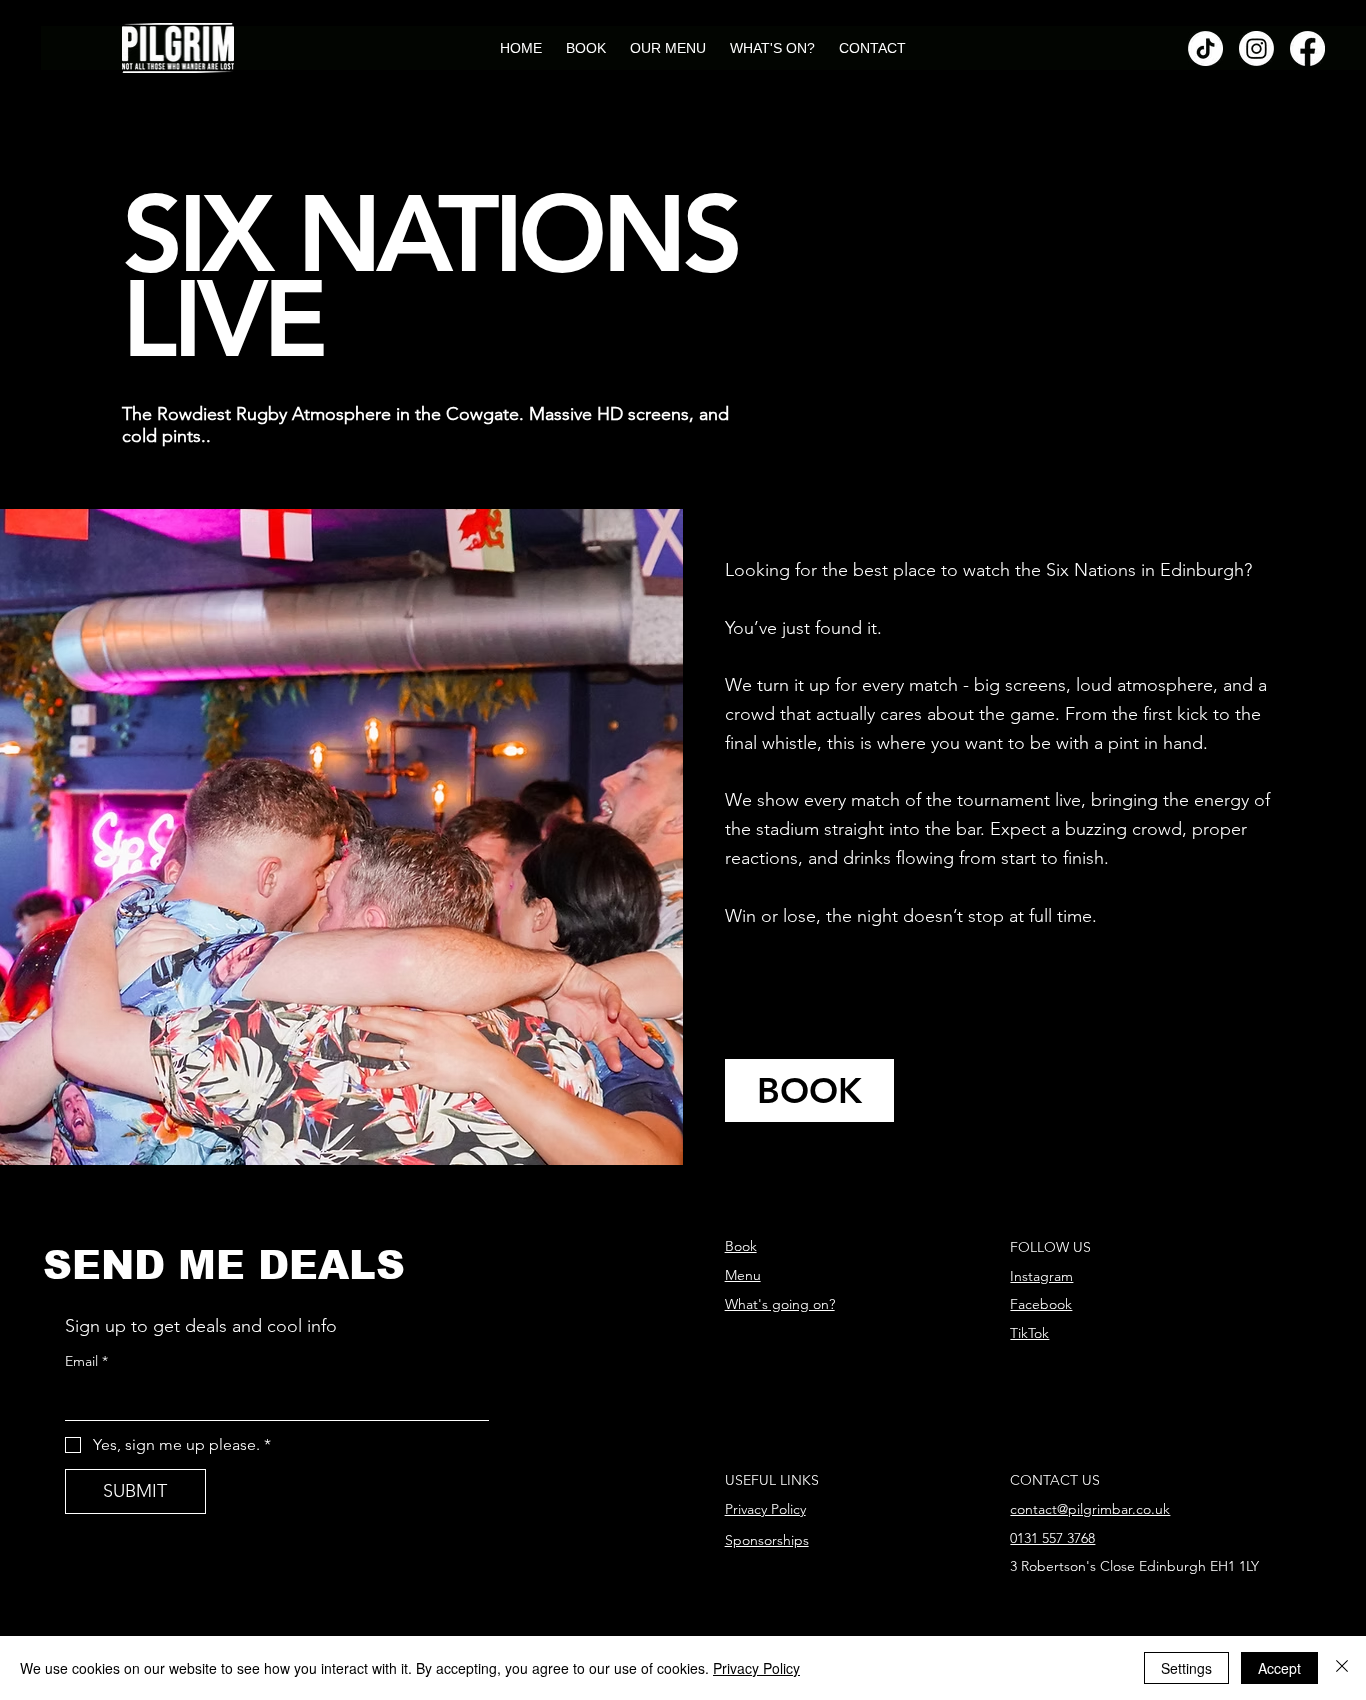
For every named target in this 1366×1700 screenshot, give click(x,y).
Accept (1279, 1668)
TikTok (1029, 1333)
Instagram (1041, 1276)
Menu (743, 1275)
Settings (1186, 1668)
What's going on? (780, 1304)
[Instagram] (1256, 48)
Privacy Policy (765, 1509)
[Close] (1342, 1668)
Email (86, 1361)
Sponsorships (767, 1540)
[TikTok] (1205, 48)
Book (741, 1246)
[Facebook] (1307, 48)
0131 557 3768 (1052, 1538)
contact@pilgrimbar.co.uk (1090, 1509)
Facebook (1041, 1304)
